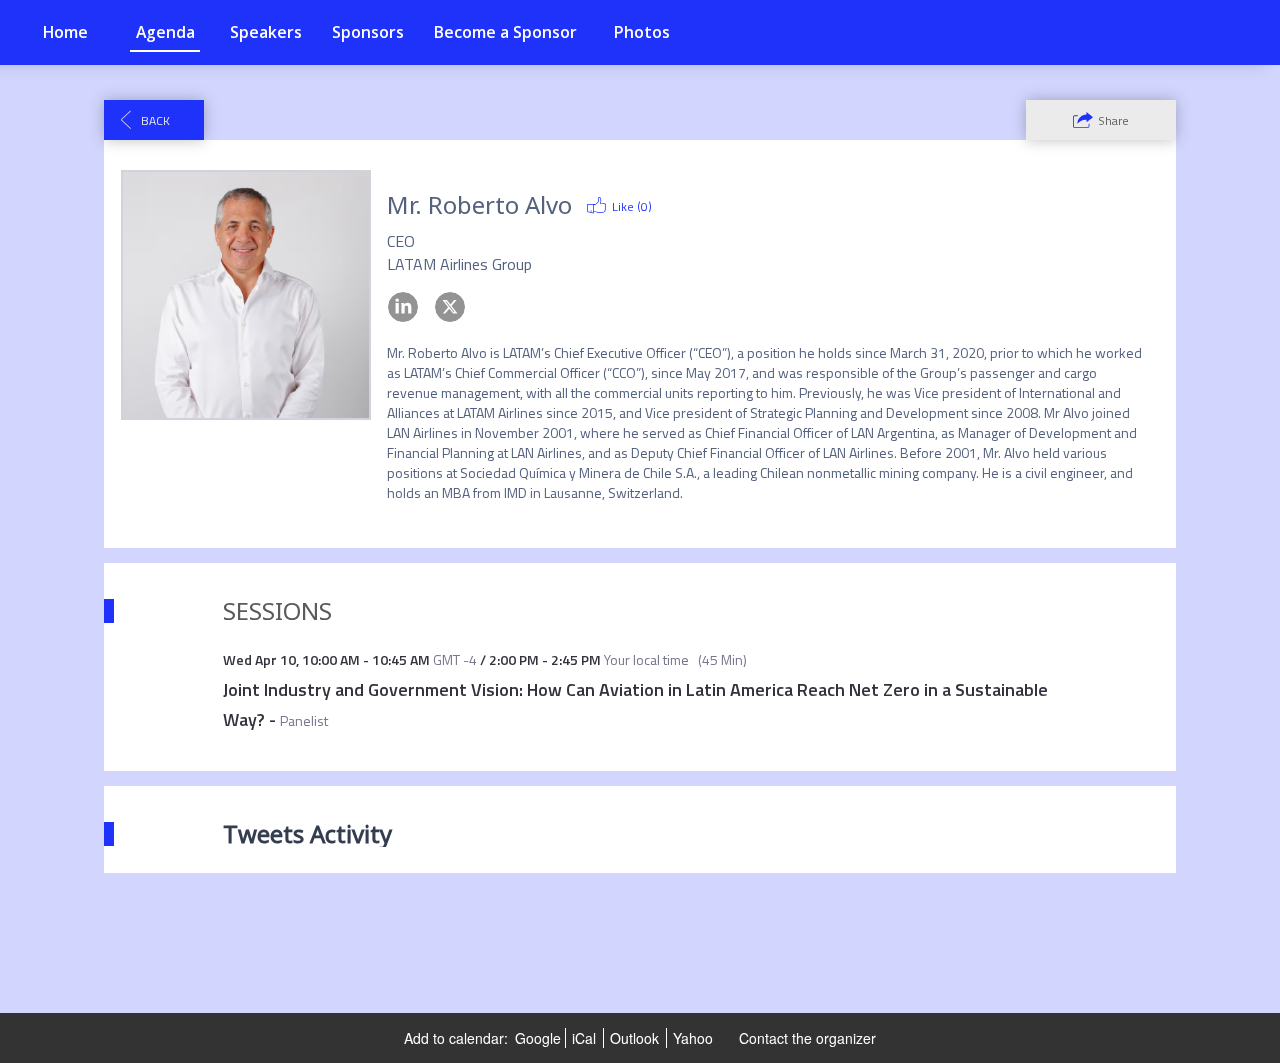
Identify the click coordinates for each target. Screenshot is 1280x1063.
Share (1113, 120)
